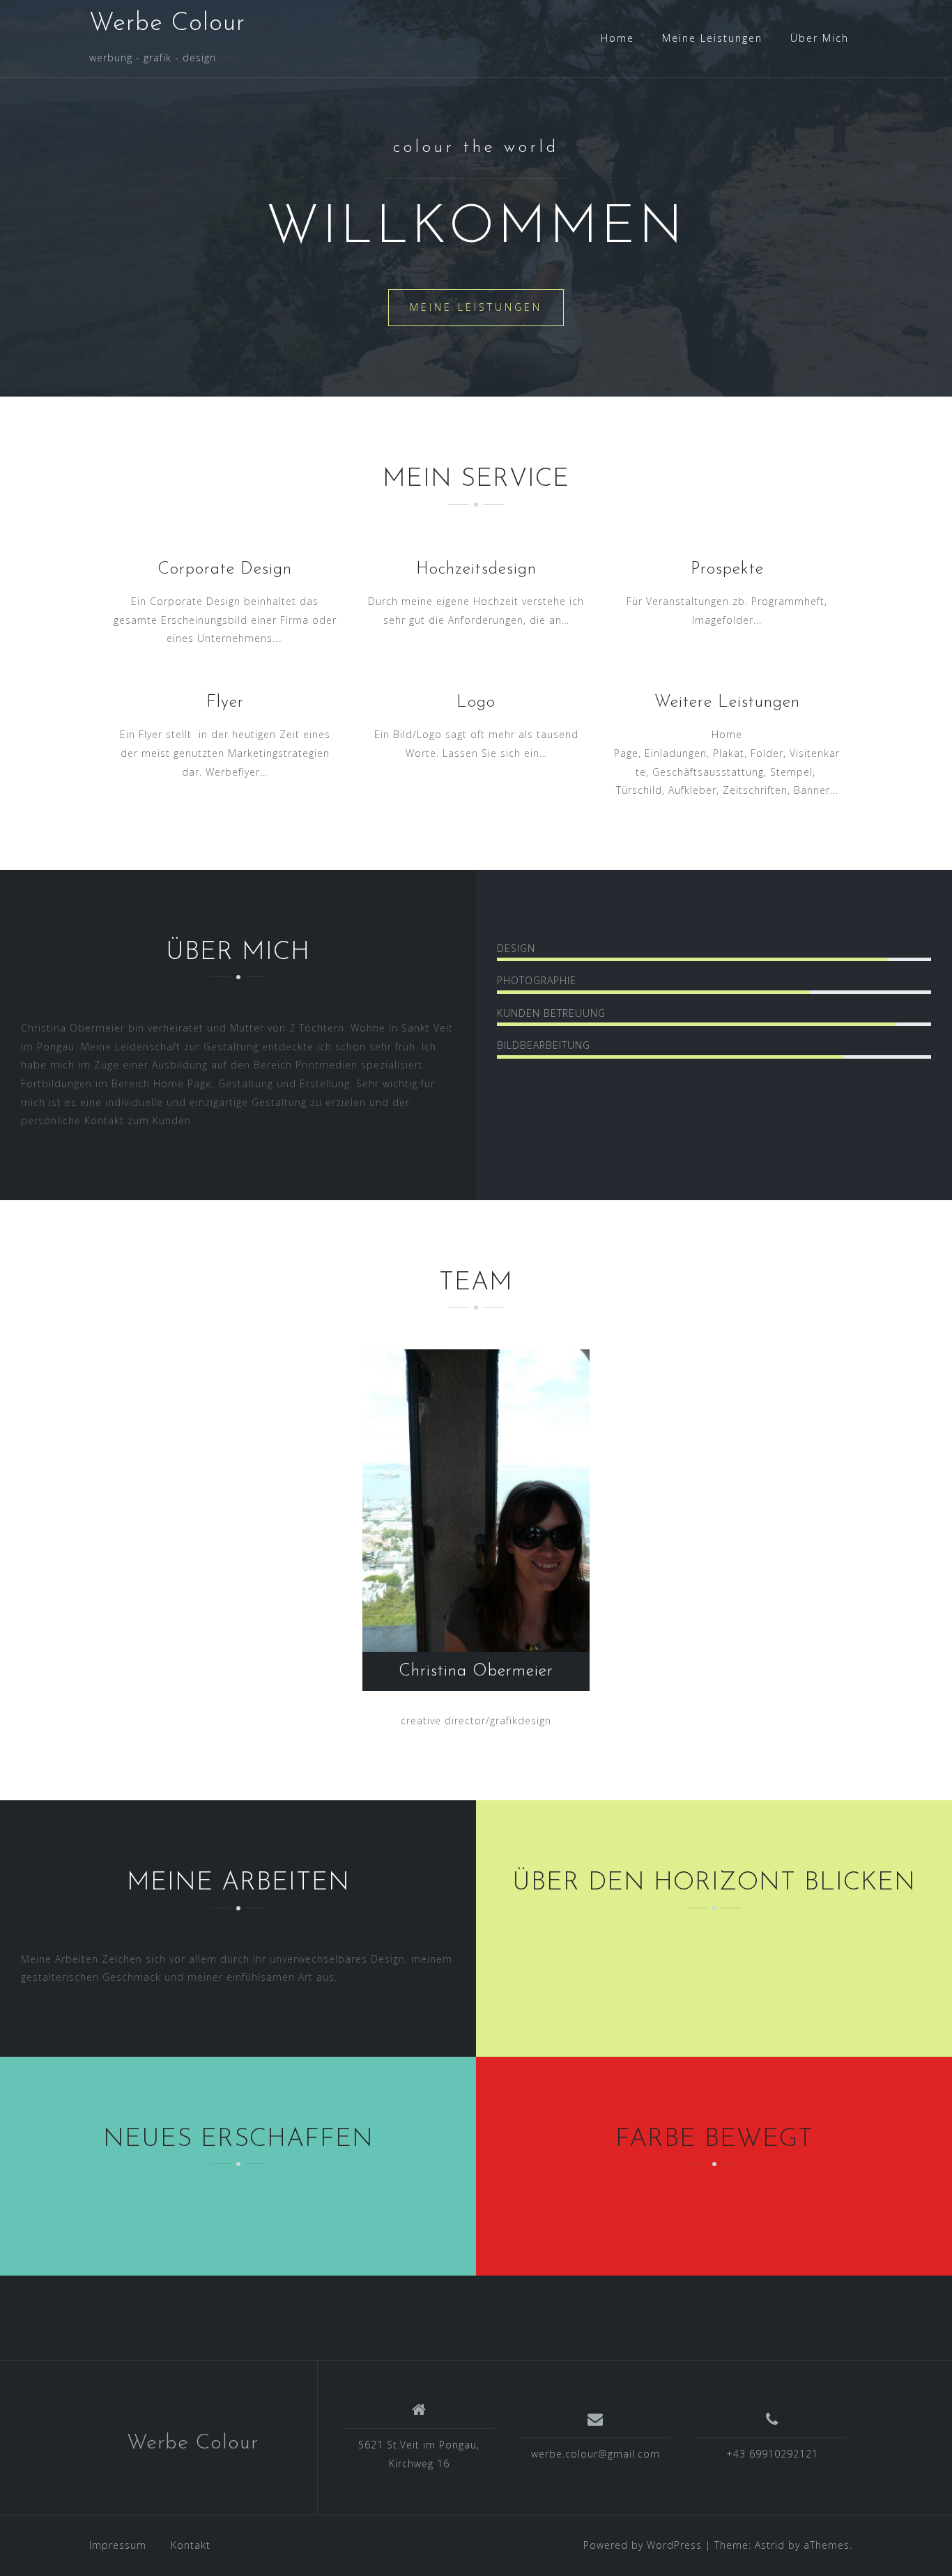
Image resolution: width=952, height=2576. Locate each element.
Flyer (225, 703)
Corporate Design (225, 569)
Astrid (770, 2545)
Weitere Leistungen (727, 703)
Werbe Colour (167, 24)
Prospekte (727, 569)
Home (617, 38)
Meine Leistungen (712, 38)
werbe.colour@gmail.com (596, 2454)
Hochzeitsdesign (476, 569)
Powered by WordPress (643, 2545)
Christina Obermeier (476, 1671)
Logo (476, 703)
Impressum (118, 2545)
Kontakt (191, 2545)
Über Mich (820, 38)
